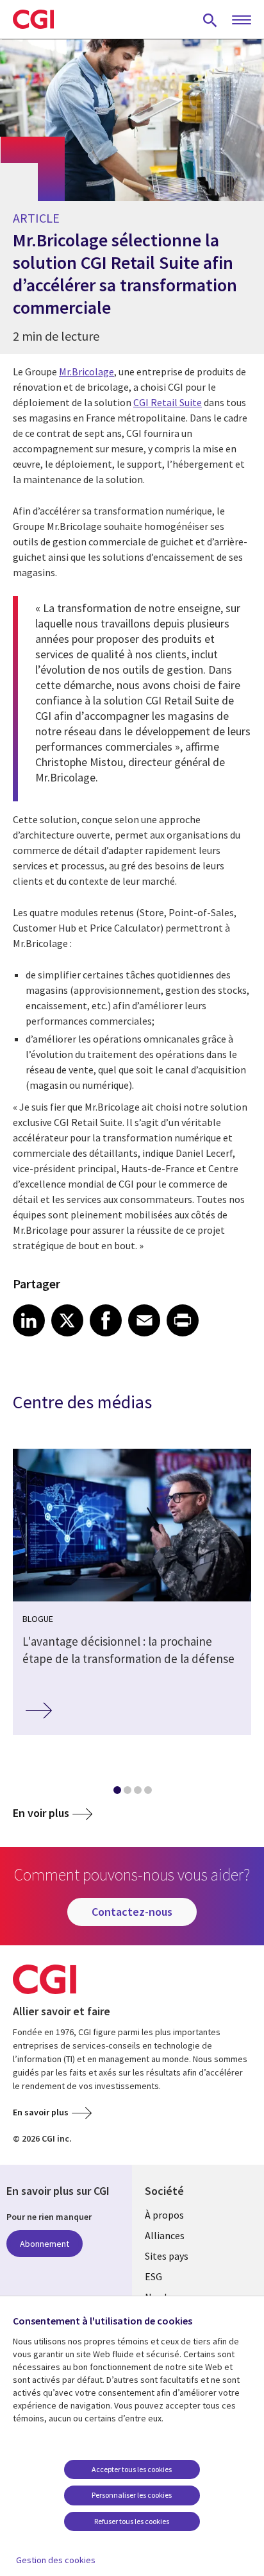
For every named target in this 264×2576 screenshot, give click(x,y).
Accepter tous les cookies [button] (132, 2469)
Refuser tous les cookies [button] (132, 2521)
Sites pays (167, 2256)
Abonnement (45, 2244)
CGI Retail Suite (168, 402)
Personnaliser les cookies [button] (132, 2495)
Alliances (165, 2235)
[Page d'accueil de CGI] (33, 19)
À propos (164, 2215)
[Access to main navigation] (242, 21)
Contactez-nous (132, 1912)
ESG (153, 2276)
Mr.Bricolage (87, 371)
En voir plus (41, 1813)
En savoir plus (41, 2112)
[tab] (117, 1793)
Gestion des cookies (56, 2560)
